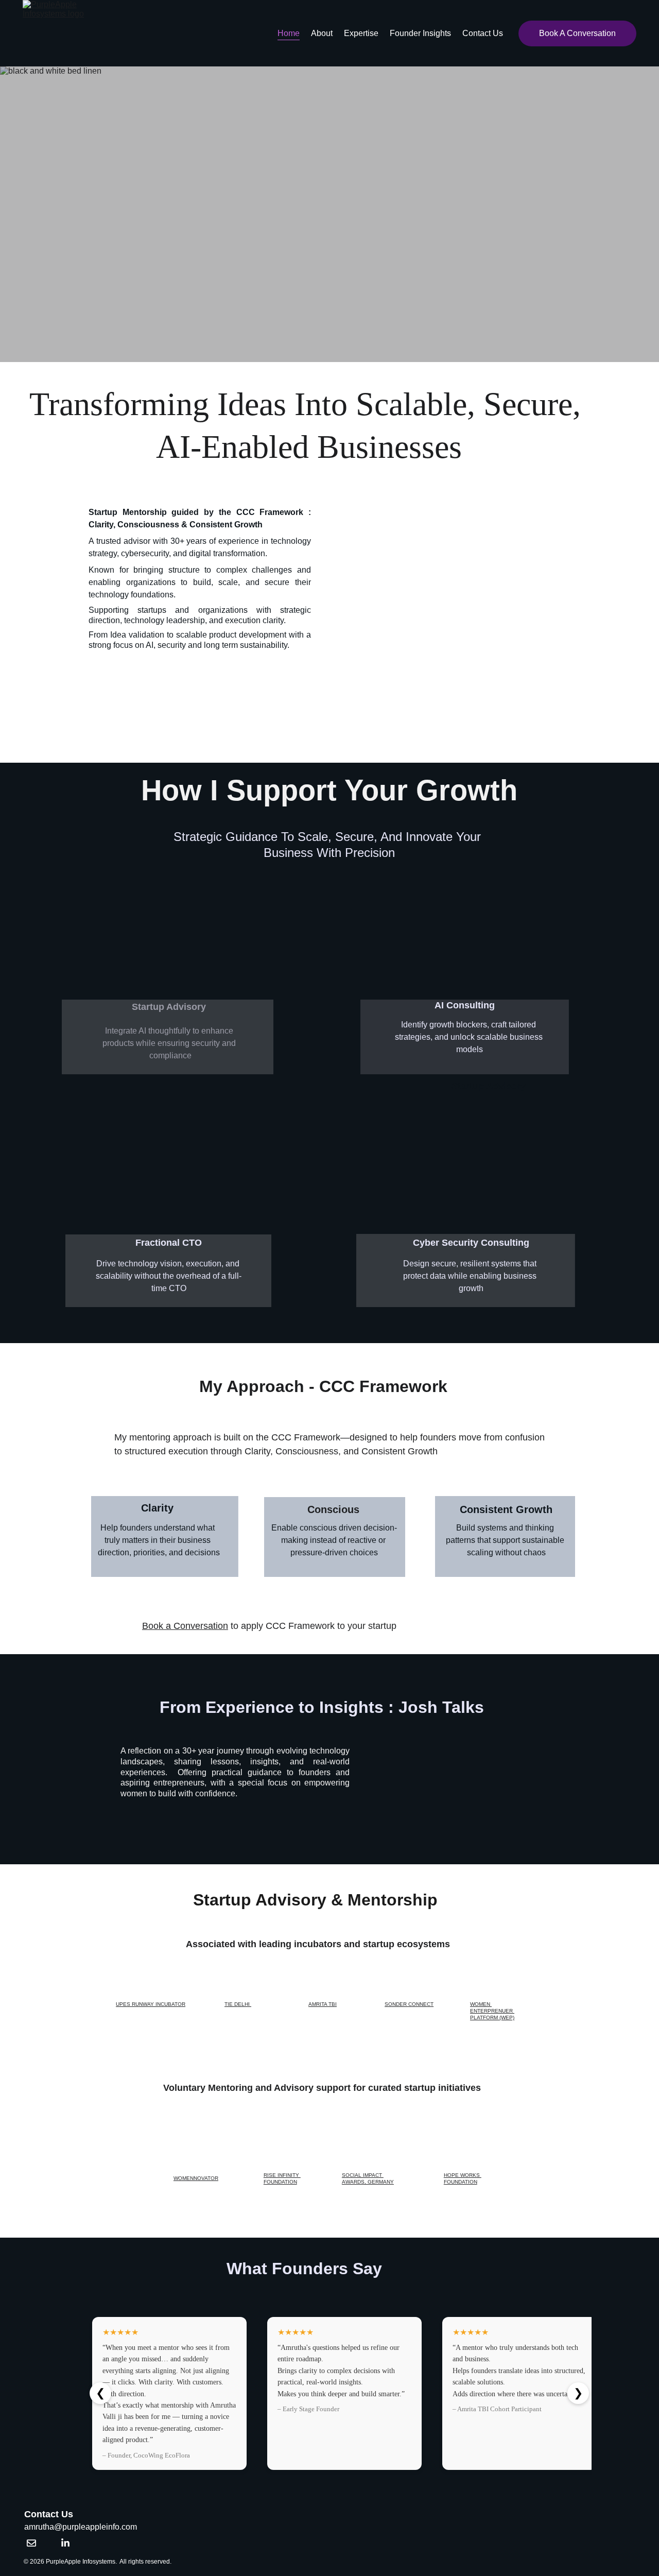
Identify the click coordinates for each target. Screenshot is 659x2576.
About (322, 33)
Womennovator (196, 2178)
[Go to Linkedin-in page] (65, 2543)
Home (289, 33)
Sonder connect (409, 2004)
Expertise (361, 33)
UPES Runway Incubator (151, 2004)
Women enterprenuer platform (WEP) (492, 2011)
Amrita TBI (323, 2004)
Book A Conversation (577, 33)
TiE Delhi (238, 2004)
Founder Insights (420, 33)
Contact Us (483, 33)
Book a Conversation (185, 1626)
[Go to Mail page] (31, 2543)
